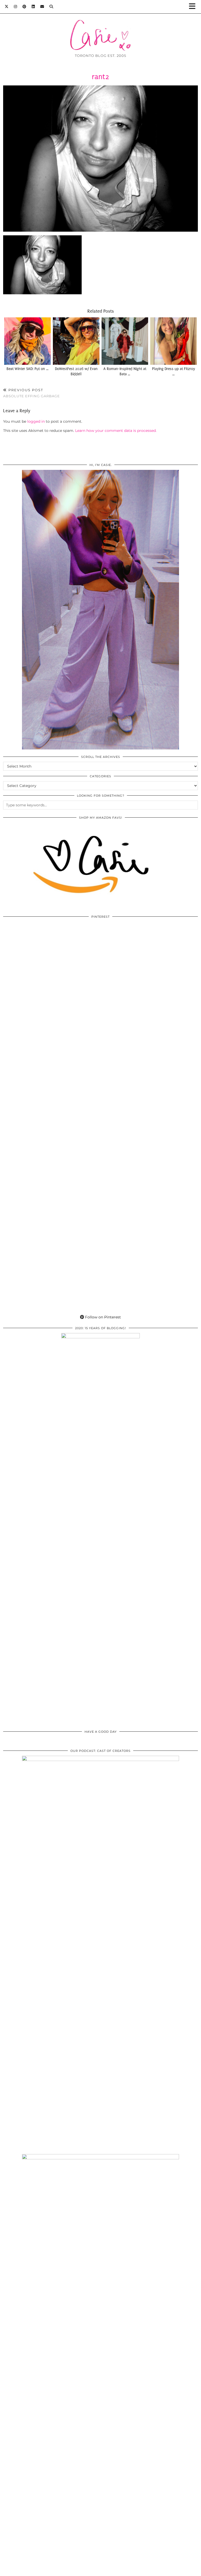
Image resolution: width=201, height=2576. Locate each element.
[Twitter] (7, 7)
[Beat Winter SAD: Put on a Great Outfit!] (28, 341)
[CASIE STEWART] (100, 27)
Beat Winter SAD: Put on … (27, 369)
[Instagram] (16, 7)
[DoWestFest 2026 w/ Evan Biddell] (76, 341)
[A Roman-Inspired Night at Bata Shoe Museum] (125, 341)
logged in (36, 421)
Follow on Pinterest (102, 1317)
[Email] (42, 7)
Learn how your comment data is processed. (116, 431)
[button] (194, 7)
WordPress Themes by (170, 2570)
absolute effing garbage (32, 393)
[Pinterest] (24, 7)
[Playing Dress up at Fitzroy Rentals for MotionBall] (174, 341)
